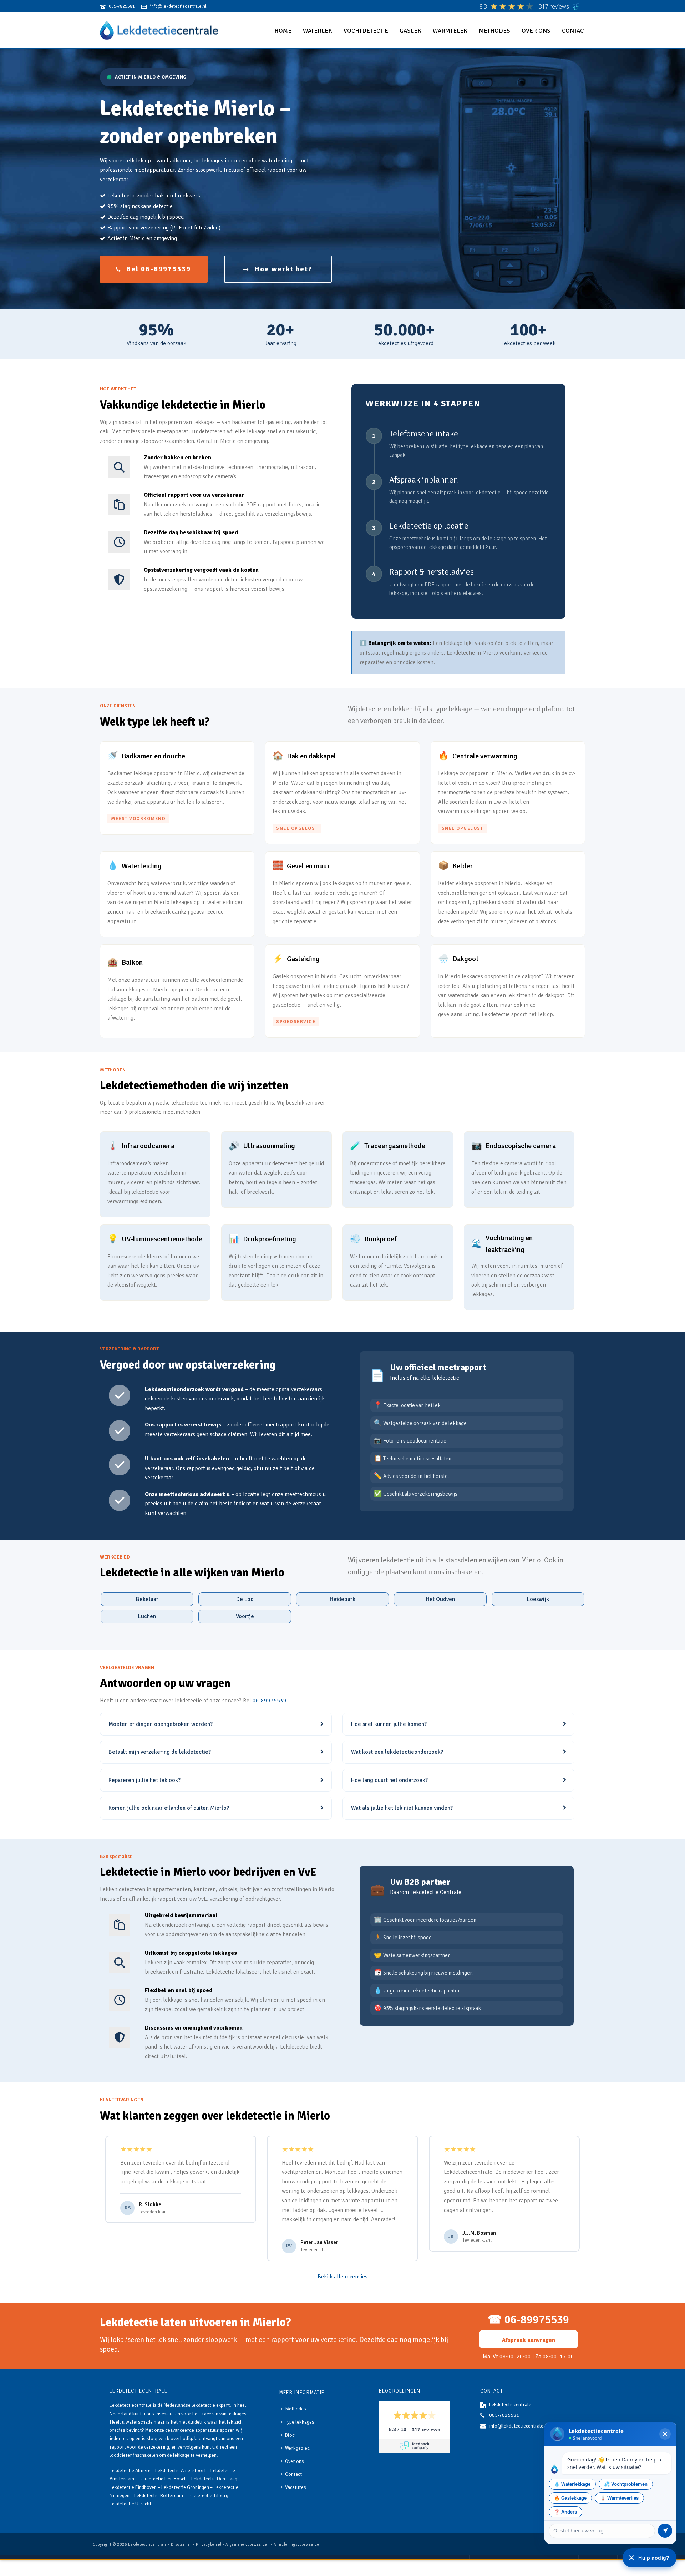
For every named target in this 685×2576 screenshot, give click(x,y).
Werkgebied (297, 2448)
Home (283, 31)
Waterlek (318, 31)
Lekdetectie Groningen (185, 2487)
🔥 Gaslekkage (570, 2498)
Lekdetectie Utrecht (130, 2504)
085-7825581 (504, 2415)
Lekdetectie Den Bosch (163, 2479)
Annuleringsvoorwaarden (298, 2544)
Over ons (536, 31)
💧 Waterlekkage (572, 2484)
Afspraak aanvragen (529, 2340)
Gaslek (410, 31)
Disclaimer (181, 2544)
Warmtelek (450, 31)
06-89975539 (270, 1701)
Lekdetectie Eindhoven (133, 2487)
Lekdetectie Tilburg (208, 2496)
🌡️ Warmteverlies (619, 2498)
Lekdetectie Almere (130, 2471)
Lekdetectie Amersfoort (181, 2471)
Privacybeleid (209, 2544)
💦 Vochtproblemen (626, 2484)
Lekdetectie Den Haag (214, 2479)
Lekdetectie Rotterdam (159, 2496)
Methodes (494, 31)
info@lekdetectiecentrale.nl (519, 2426)
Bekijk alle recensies (342, 2277)
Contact (574, 31)
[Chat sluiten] (665, 2434)
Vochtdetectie (366, 31)
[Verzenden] (665, 2531)
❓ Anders (565, 2512)
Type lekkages (300, 2422)
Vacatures (296, 2487)
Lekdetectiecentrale (148, 2544)
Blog (290, 2435)
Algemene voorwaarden (248, 2544)
